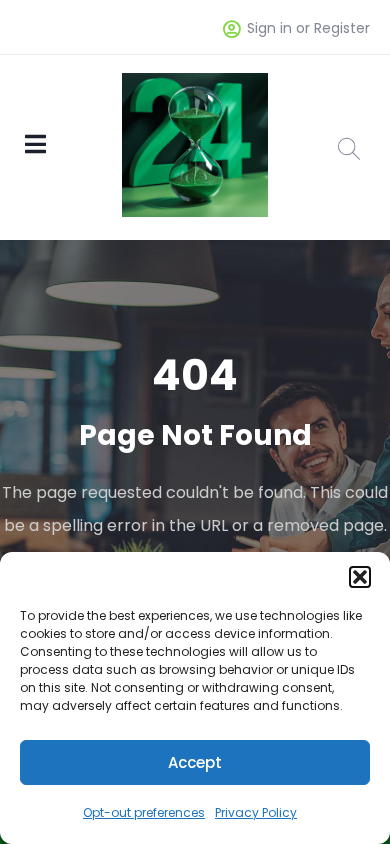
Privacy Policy (256, 812)
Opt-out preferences (144, 812)
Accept (195, 762)
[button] (360, 577)
